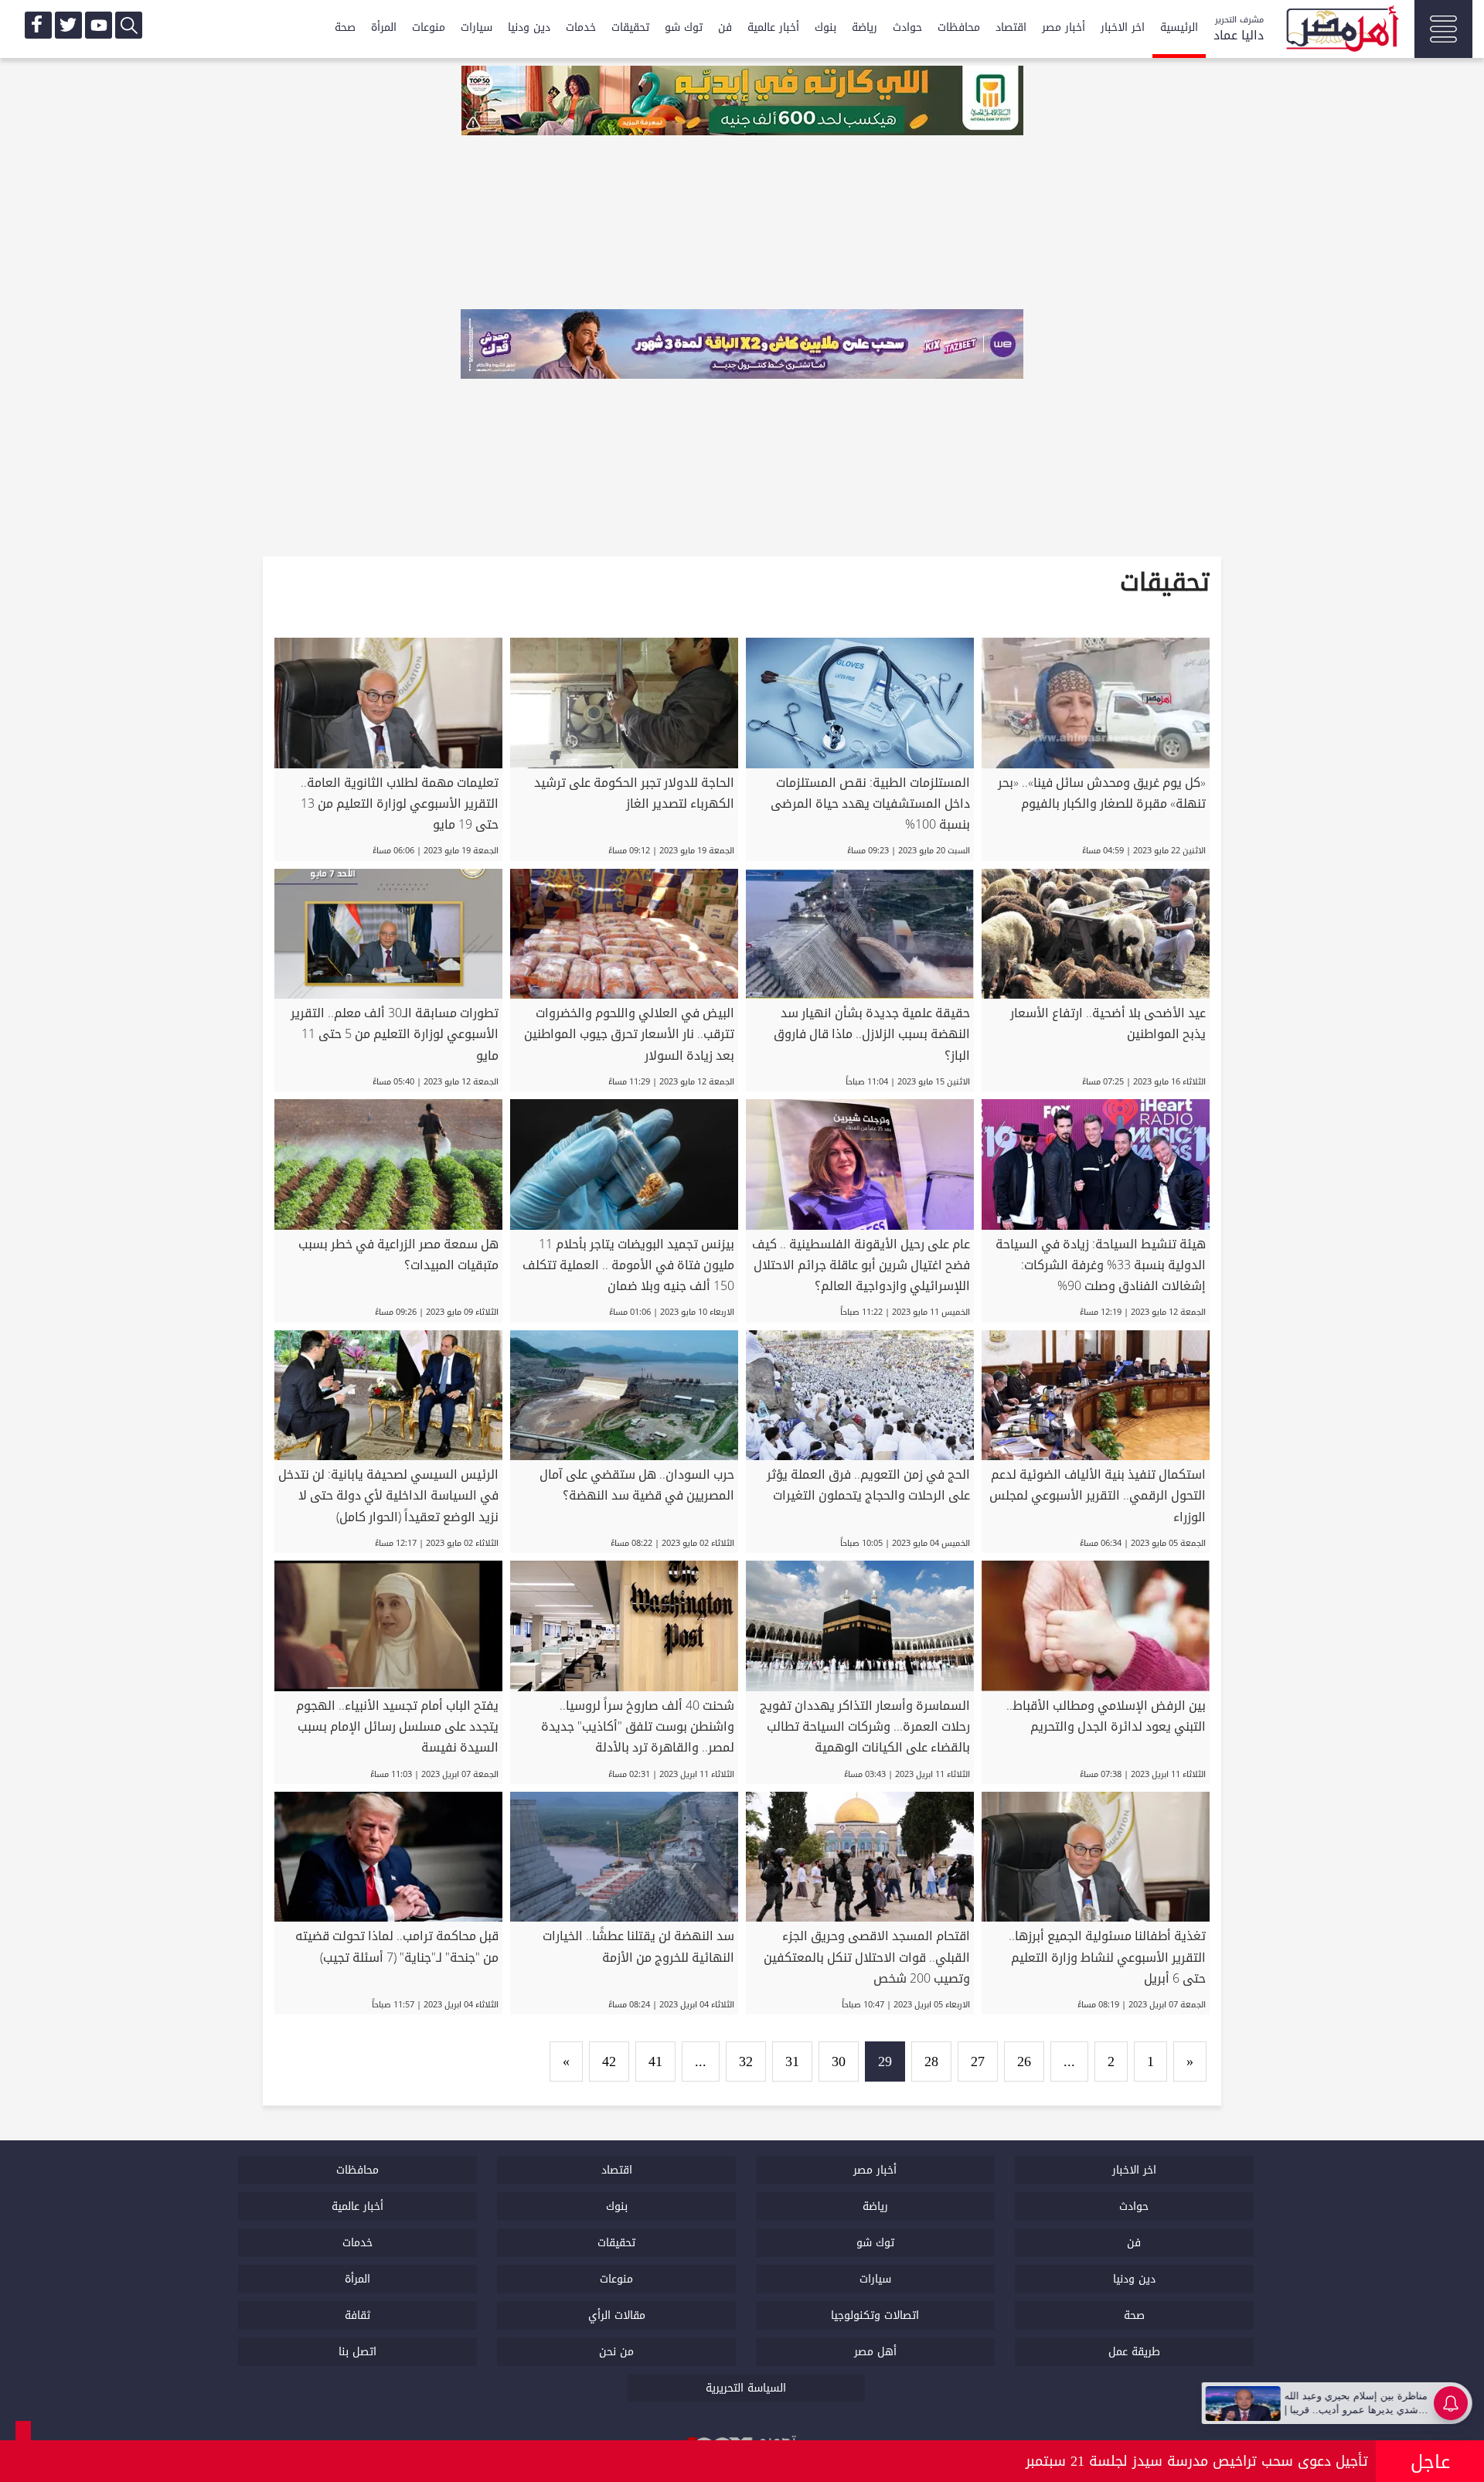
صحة (345, 27)
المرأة (384, 27)
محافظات (959, 27)
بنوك (825, 27)
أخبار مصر (1064, 27)
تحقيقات (630, 27)
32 (746, 2062)
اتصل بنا (357, 2352)
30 (839, 2062)
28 (931, 2062)
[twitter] (68, 25)
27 (978, 2062)
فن (725, 27)
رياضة (865, 27)
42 (609, 2062)
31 (792, 2062)
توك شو (684, 27)
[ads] (742, 102)
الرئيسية (1179, 27)
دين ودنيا (529, 27)
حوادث (907, 27)
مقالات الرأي (617, 2315)
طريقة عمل (1134, 2352)
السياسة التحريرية (746, 2388)
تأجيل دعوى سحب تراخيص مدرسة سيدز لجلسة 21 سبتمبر (1197, 2461)
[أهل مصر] (1341, 31)
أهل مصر (875, 2352)
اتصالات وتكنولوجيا (875, 2315)
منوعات (429, 27)
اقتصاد (1011, 27)
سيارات (477, 27)
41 (655, 2062)
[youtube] (99, 25)
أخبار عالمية (773, 27)
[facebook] (38, 25)
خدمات (581, 27)
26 (1024, 2062)
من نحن (616, 2352)
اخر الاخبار (1123, 27)
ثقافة (357, 2315)
